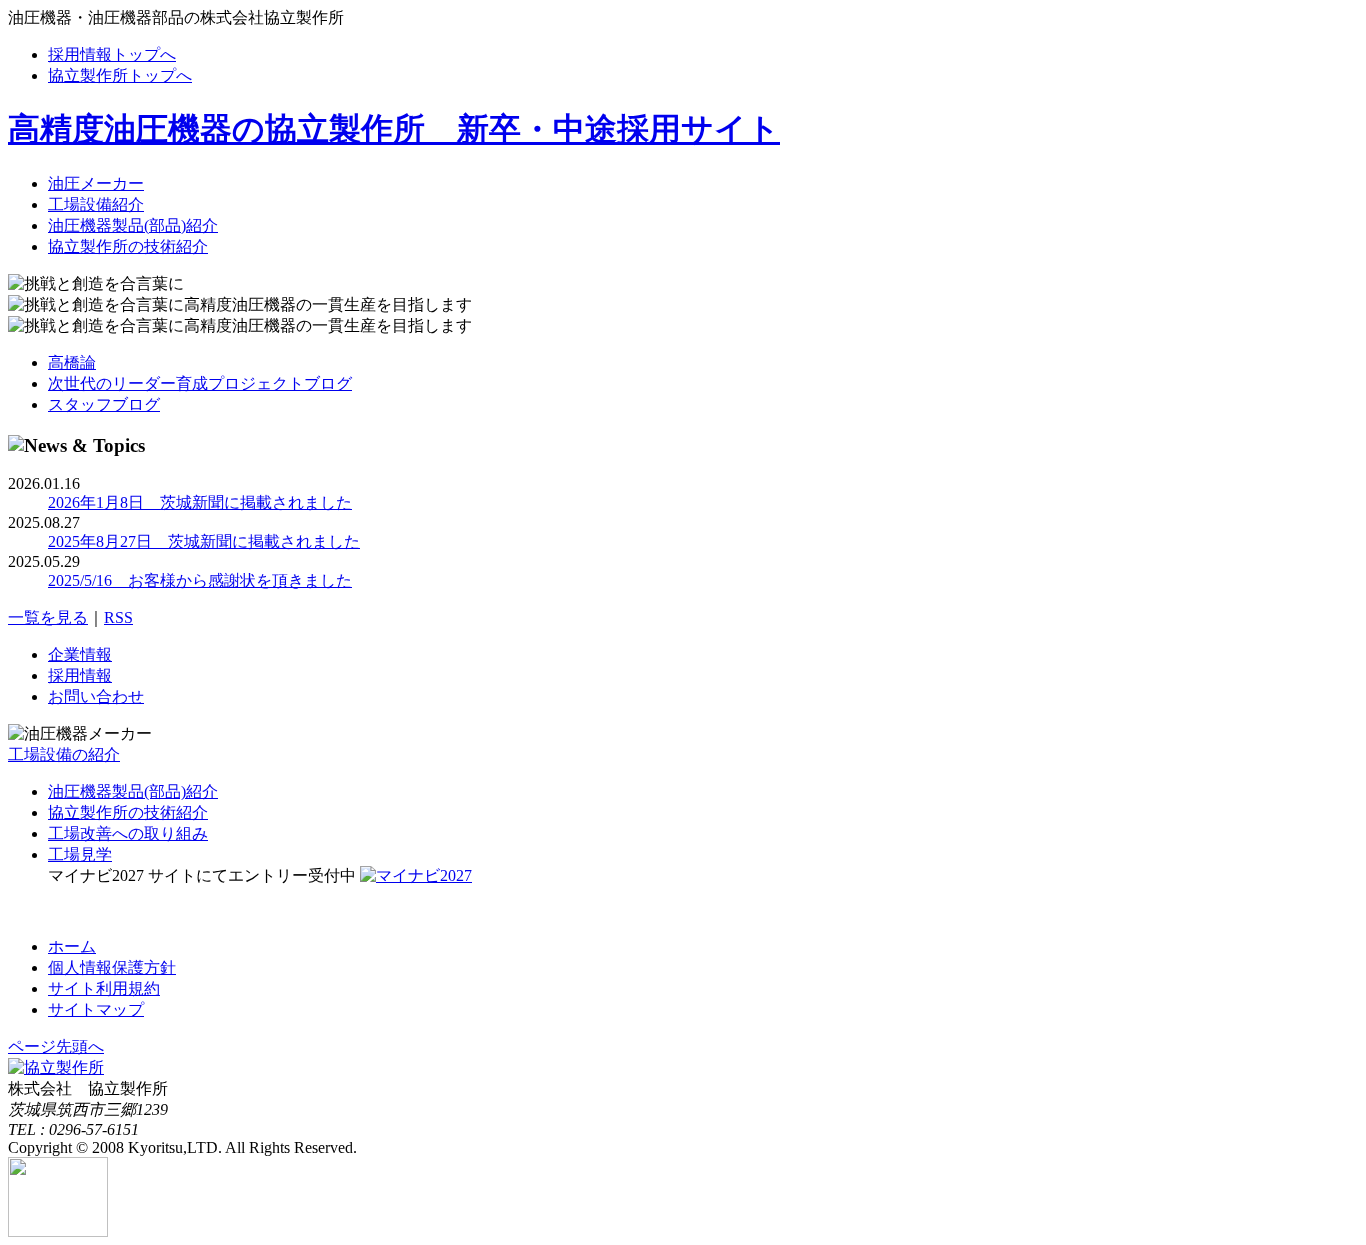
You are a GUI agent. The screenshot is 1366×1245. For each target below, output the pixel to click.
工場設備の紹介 (64, 754)
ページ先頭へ (56, 1046)
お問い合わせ (96, 696)
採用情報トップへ (112, 54)
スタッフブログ (104, 404)
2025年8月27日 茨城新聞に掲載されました (204, 541)
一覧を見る (48, 617)
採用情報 (80, 675)
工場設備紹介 (96, 204)
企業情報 (80, 654)
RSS (118, 617)
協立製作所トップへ (120, 75)
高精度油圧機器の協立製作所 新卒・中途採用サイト (394, 129)
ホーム (72, 946)
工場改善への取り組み (128, 833)
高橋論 (72, 362)
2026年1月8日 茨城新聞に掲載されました (200, 502)
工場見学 (80, 854)
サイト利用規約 (104, 988)
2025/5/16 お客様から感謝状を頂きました (200, 580)
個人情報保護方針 (112, 967)
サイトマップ (96, 1009)
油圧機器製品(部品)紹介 (133, 225)
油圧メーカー (96, 183)
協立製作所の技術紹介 (128, 246)
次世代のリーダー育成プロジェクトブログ (200, 383)
